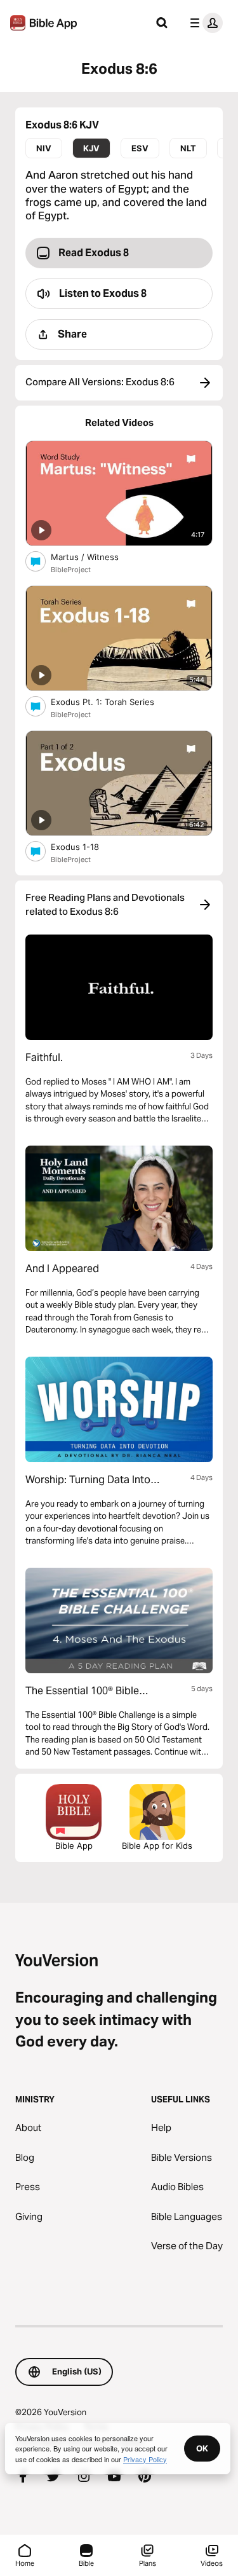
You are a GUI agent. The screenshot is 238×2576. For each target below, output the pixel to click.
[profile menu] (204, 23)
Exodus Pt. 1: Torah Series (114, 702)
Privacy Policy (145, 2459)
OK (202, 2448)
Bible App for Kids (157, 1846)
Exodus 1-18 (86, 846)
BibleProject (71, 570)
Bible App (74, 1846)
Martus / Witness (95, 557)
